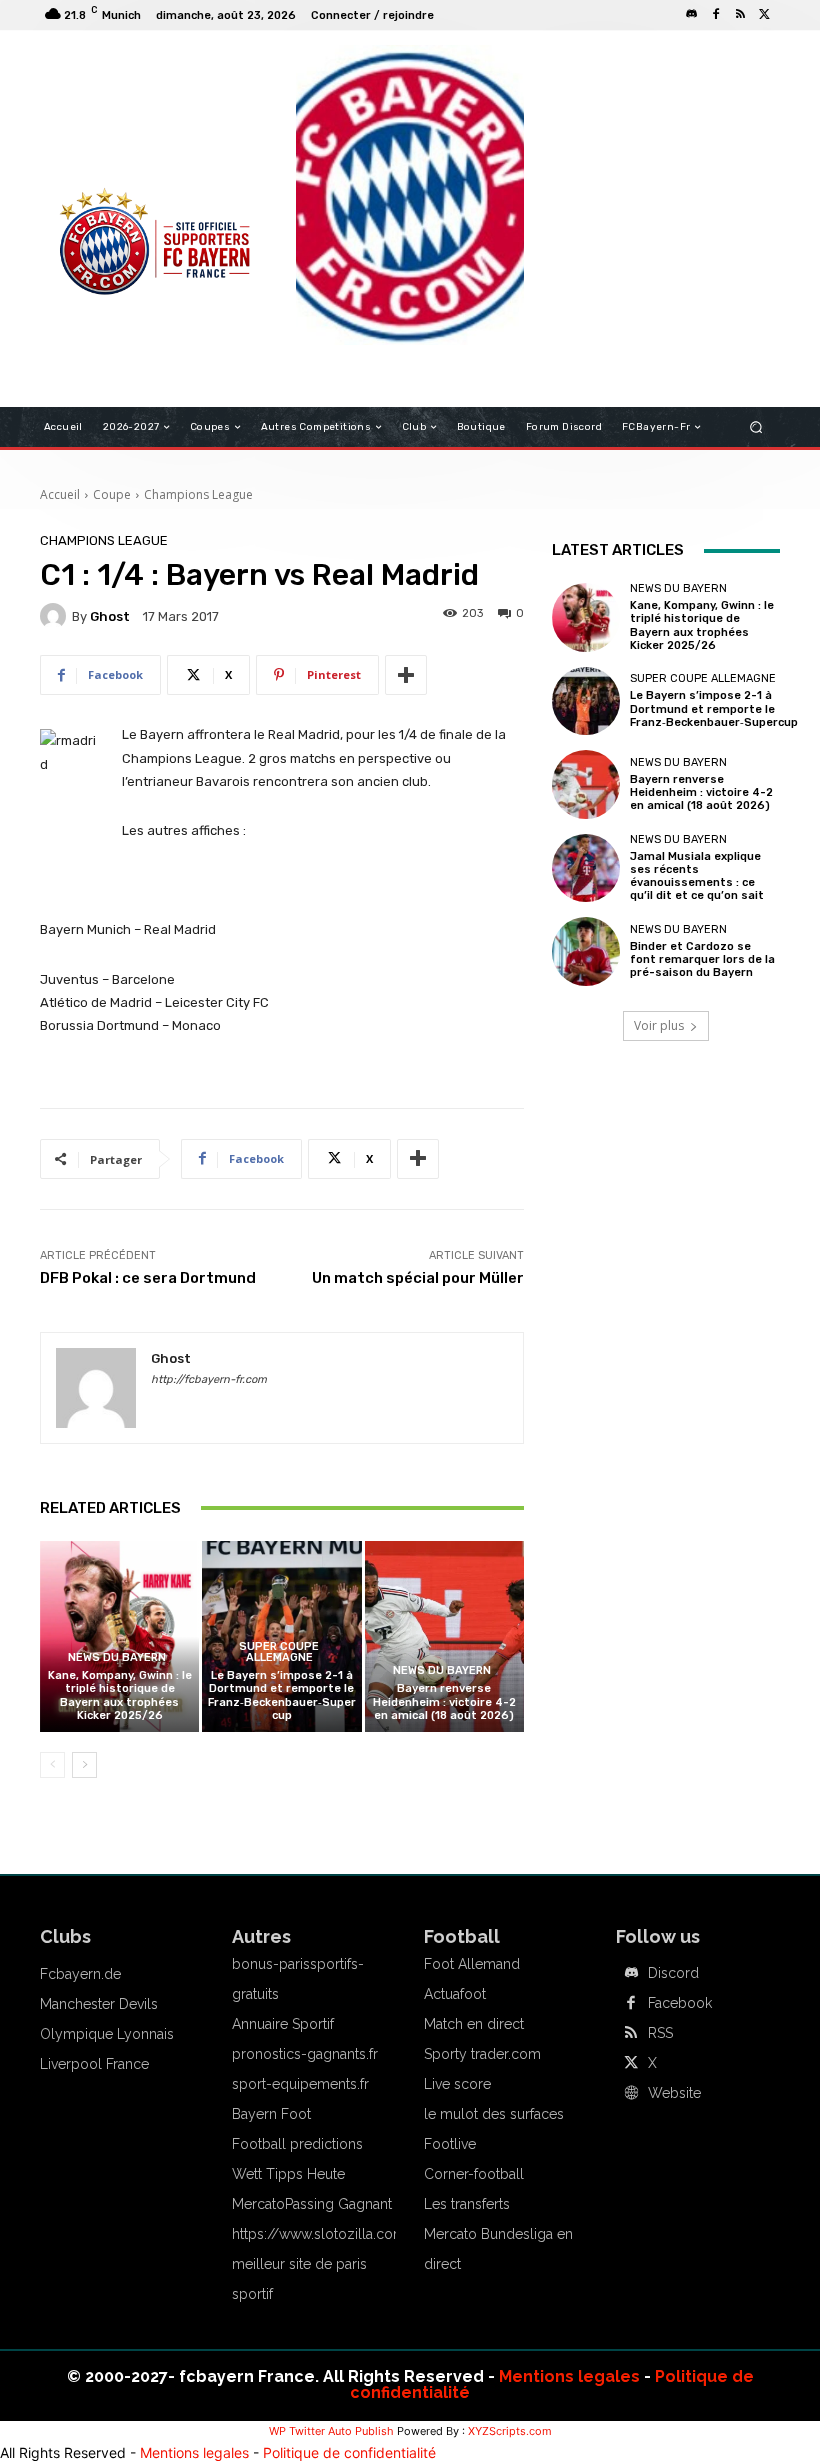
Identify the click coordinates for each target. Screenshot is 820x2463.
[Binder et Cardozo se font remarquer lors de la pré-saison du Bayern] (586, 951)
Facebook (680, 2003)
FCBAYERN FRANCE (114, 130)
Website (674, 2093)
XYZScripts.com (510, 2431)
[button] (756, 427)
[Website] (631, 2094)
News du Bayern (117, 1657)
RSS (660, 2033)
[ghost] (56, 616)
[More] (406, 675)
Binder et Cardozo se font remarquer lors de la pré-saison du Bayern (702, 959)
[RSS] (740, 15)
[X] (764, 15)
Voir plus (659, 1025)
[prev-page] (52, 1765)
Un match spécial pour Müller (418, 1278)
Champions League (198, 494)
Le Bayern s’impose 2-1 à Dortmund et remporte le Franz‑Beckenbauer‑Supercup (282, 1695)
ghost (110, 616)
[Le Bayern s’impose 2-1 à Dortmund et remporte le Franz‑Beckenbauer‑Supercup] (586, 701)
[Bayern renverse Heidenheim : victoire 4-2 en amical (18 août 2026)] (444, 1636)
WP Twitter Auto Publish (331, 2431)
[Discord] (692, 15)
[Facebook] (716, 15)
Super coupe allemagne (279, 1652)
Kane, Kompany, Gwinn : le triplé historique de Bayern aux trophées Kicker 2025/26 (120, 1695)
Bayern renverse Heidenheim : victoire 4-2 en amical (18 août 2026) (444, 1701)
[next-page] (84, 1765)
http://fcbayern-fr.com (209, 1379)
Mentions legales (569, 2376)
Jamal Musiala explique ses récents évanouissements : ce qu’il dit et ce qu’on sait (697, 876)
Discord (673, 1973)
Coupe (112, 494)
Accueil (60, 494)
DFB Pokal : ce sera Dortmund (148, 1278)
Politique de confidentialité (349, 2452)
